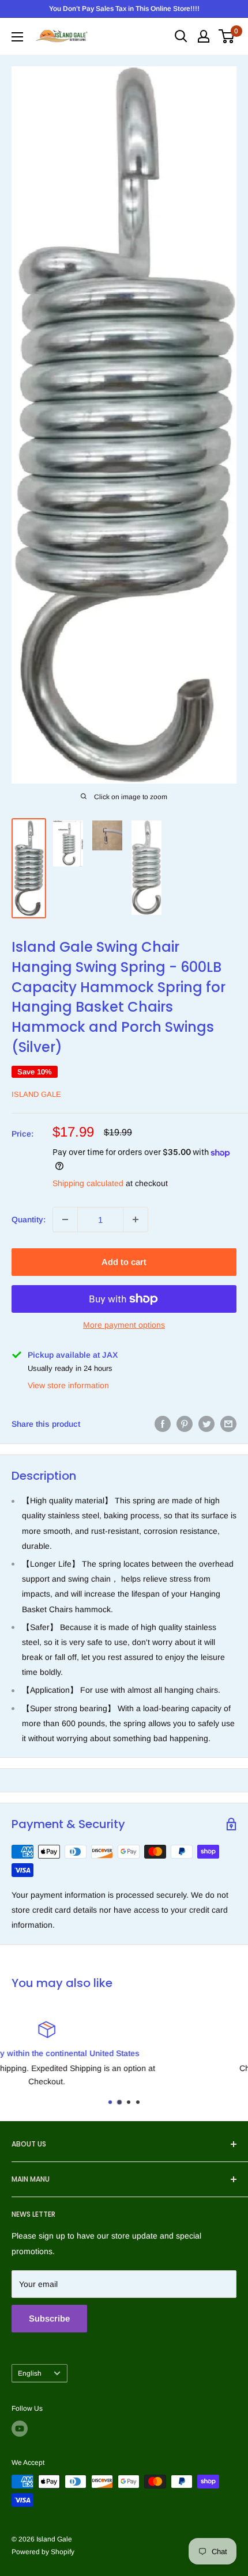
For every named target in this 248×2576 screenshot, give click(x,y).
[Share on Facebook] (163, 1424)
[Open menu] (17, 37)
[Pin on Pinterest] (185, 1424)
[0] (227, 36)
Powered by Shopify (43, 2552)
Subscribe (49, 2318)
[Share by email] (228, 1424)
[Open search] (181, 36)
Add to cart (124, 1262)
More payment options (124, 1325)
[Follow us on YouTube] (20, 2429)
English (30, 2373)
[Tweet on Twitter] (206, 1424)
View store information (68, 1385)
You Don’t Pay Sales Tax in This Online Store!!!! (124, 9)
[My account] (204, 36)
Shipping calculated (88, 1183)
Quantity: (29, 1219)
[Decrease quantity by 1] (65, 1219)
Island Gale (36, 1094)
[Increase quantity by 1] (136, 1219)
